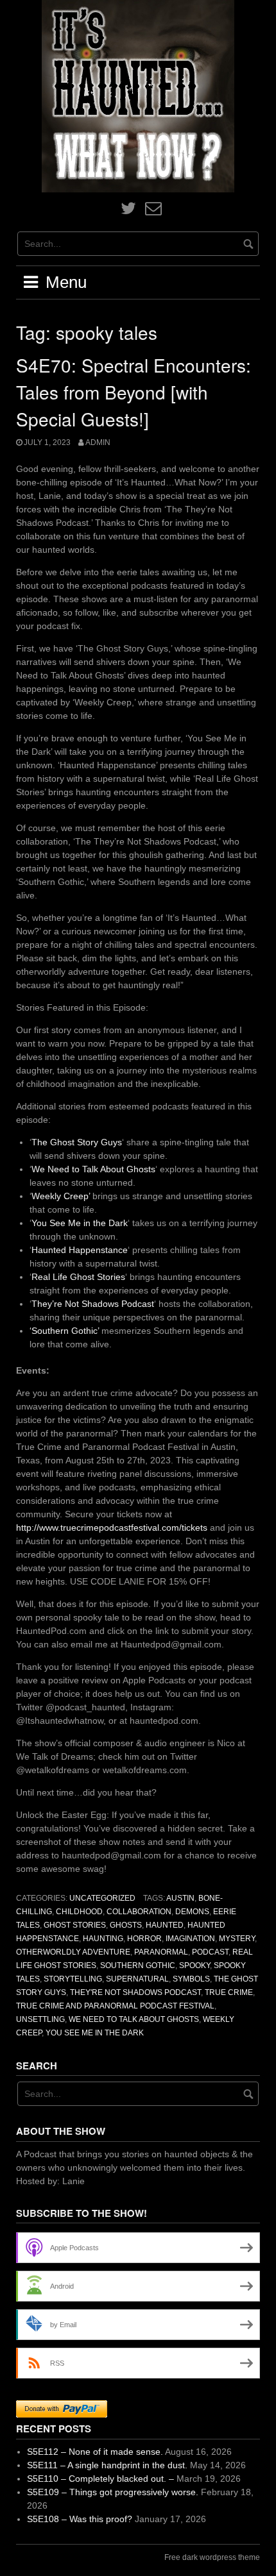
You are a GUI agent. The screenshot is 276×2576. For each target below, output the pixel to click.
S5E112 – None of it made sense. (95, 2452)
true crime (229, 1992)
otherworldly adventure (73, 1952)
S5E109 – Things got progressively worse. (113, 2492)
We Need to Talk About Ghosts (93, 1169)
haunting (103, 1939)
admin (98, 442)
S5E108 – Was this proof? (80, 2519)
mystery (237, 1939)
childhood (79, 1912)
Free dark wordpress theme (212, 2557)
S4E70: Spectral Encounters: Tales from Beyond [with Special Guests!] (134, 392)
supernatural (137, 1979)
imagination (190, 1939)
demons (192, 1912)
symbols (191, 1979)
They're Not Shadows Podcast (135, 1992)
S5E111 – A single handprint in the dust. (107, 2465)
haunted (165, 1925)
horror (144, 1939)
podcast (210, 1952)
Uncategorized (102, 1898)
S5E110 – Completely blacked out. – (100, 2479)
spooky (194, 1966)
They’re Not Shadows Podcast (93, 1304)
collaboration (139, 1912)
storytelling (73, 1979)
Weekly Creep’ (61, 1196)
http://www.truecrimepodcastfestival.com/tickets (112, 1528)
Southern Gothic (138, 1966)
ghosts (126, 1925)
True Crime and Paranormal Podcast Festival (115, 2006)
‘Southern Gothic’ (64, 1331)
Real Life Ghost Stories (78, 1277)
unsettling (40, 2019)
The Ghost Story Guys (77, 1142)
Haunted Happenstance (80, 1250)
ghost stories (75, 1925)
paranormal (161, 1952)
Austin (180, 1898)
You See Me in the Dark (80, 1223)
